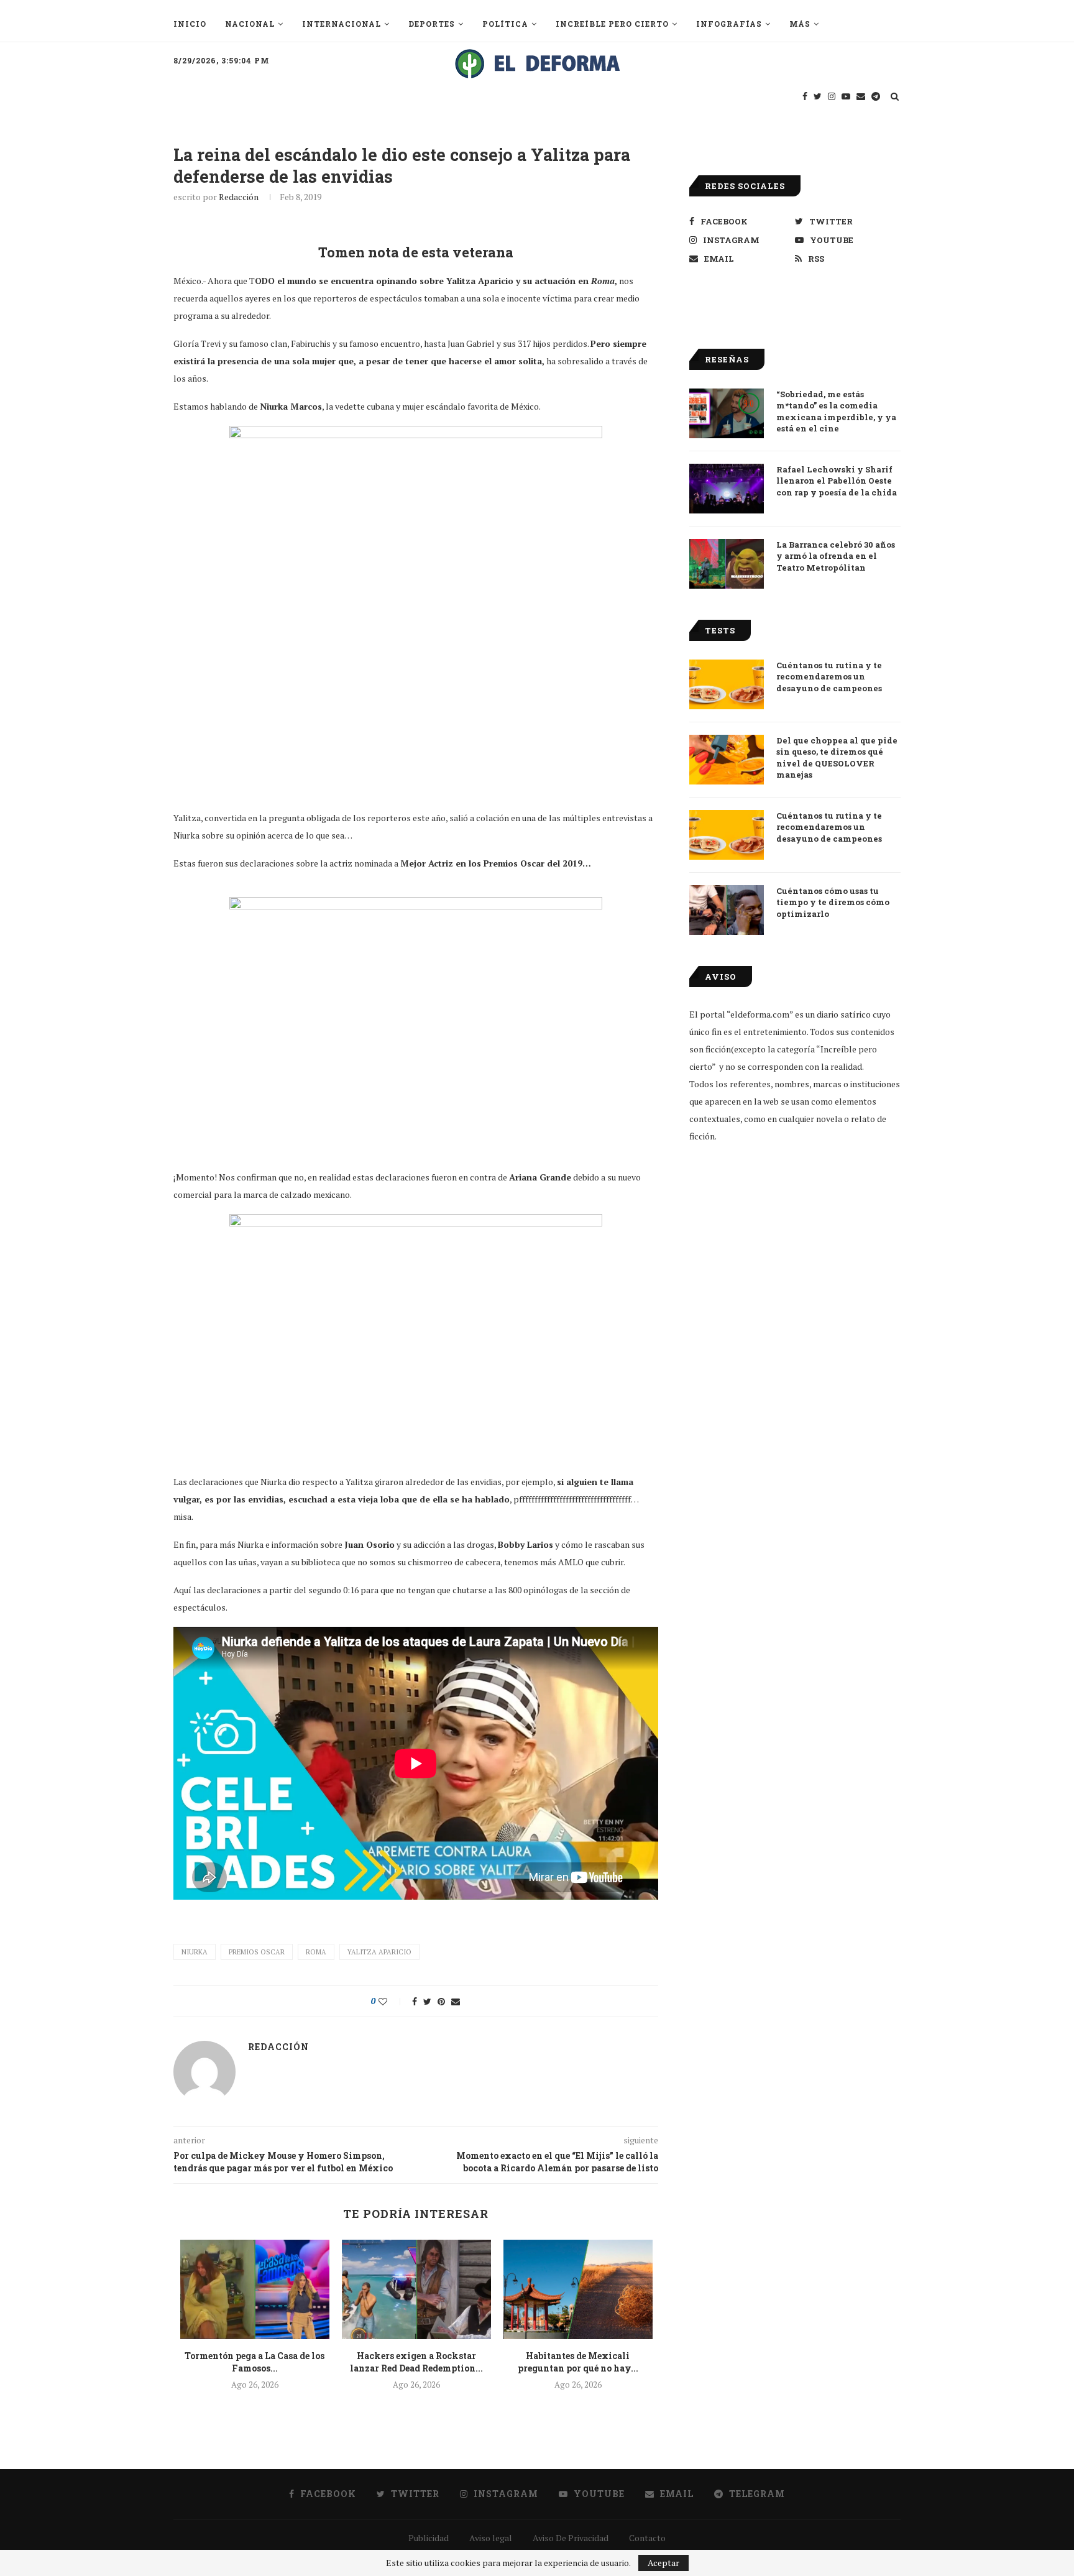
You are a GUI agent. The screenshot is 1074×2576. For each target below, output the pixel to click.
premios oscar (257, 1952)
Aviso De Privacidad (571, 2538)
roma (316, 1952)
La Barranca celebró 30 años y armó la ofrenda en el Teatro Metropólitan (836, 556)
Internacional (342, 24)
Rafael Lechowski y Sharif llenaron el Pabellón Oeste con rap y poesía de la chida (837, 481)
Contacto (647, 2538)
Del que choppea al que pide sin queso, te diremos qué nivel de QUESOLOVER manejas (837, 757)
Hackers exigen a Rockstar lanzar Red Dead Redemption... (416, 2362)
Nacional (250, 24)
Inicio (190, 24)
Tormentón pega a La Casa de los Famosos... (255, 2362)
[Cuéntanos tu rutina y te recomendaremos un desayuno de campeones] (727, 684)
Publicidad (429, 2538)
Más (800, 24)
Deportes (432, 24)
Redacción (239, 197)
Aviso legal (491, 2538)
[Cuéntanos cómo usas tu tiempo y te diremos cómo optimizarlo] (727, 910)
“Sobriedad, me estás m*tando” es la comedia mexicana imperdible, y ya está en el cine (836, 411)
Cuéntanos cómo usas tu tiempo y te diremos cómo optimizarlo (833, 902)
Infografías (729, 24)
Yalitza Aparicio (379, 1952)
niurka (195, 1952)
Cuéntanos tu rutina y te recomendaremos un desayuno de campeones (829, 676)
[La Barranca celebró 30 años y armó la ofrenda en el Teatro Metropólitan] (727, 564)
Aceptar (663, 2563)
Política (505, 24)
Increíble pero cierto (612, 24)
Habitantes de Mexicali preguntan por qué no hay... (578, 2362)
